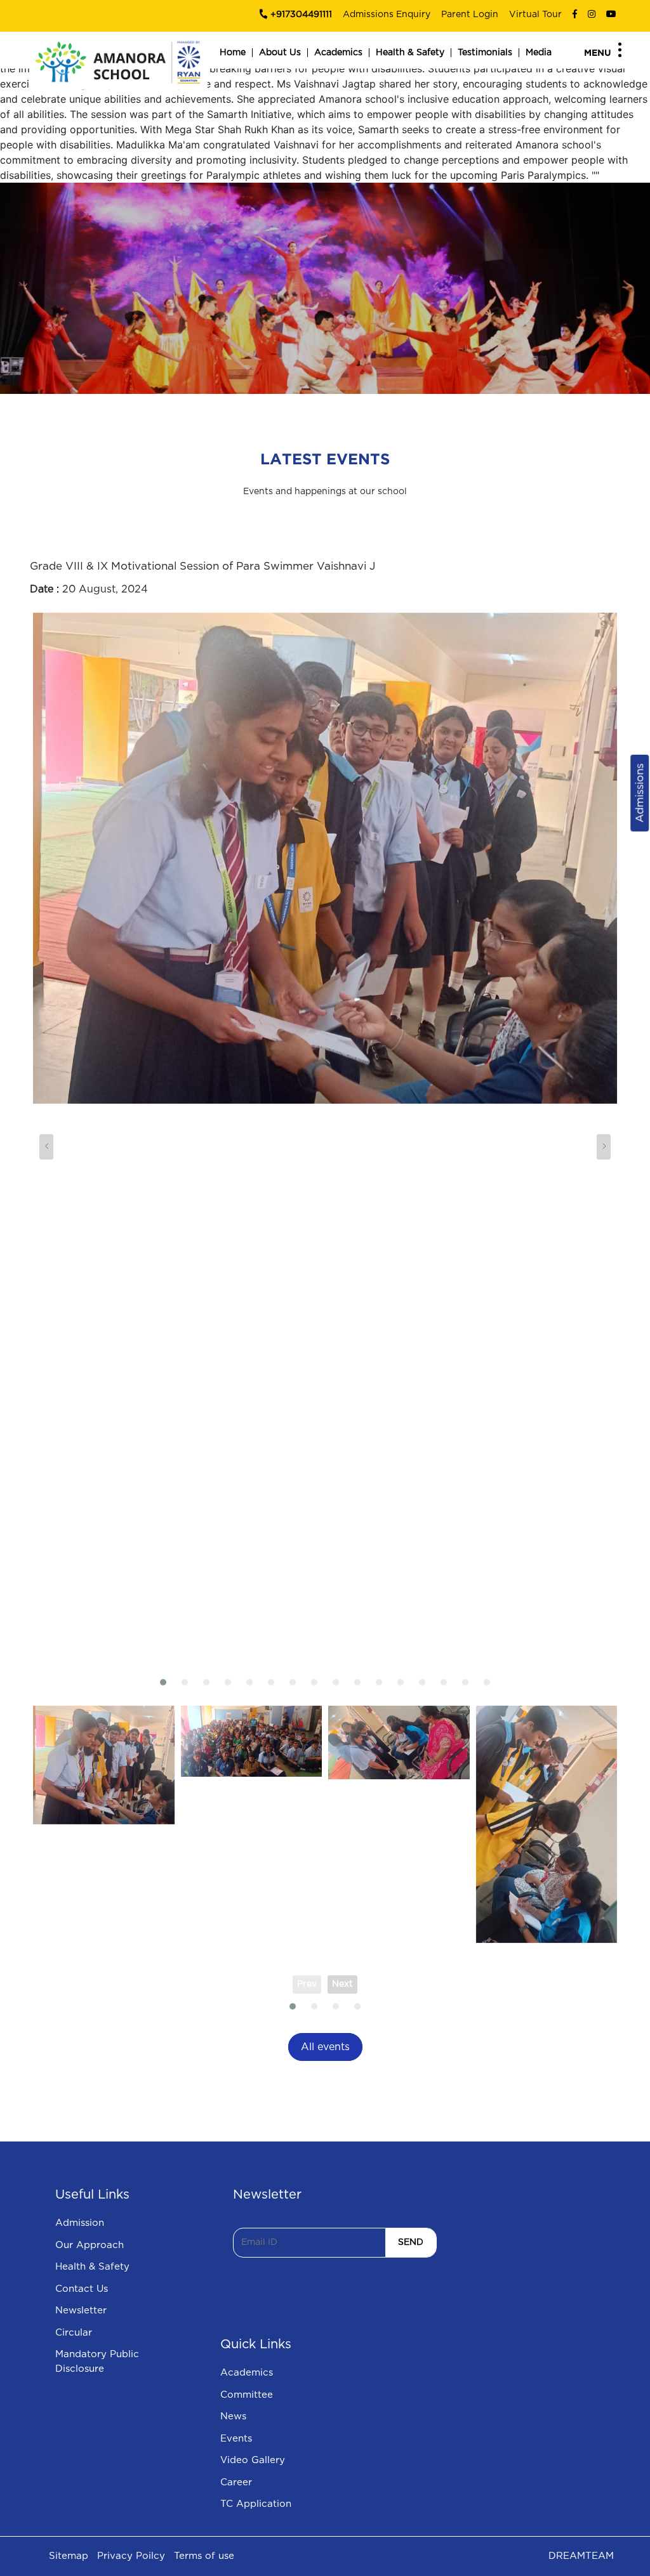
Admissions (640, 793)
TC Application (256, 2504)
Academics (338, 53)
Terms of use (204, 2556)
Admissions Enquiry (387, 15)
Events (236, 2439)
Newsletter (81, 2311)
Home (233, 53)
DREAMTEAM (581, 2556)
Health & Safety (410, 53)
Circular (74, 2333)
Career (236, 2482)
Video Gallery (253, 2460)
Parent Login (470, 15)
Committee (247, 2395)
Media (539, 53)
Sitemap (69, 2556)
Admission (80, 2223)
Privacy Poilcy (131, 2556)
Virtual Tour (535, 15)
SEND (411, 2242)
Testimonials (485, 53)
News (233, 2416)
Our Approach (90, 2245)
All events (325, 2047)
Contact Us (82, 2289)
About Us (280, 53)
